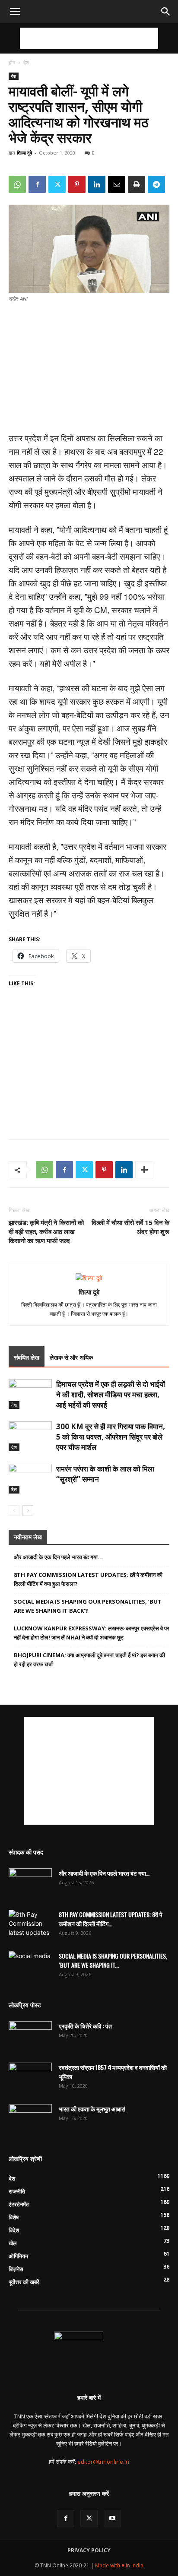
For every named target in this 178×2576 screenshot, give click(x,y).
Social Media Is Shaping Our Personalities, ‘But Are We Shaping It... (113, 1960)
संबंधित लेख (27, 1357)
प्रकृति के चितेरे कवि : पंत (85, 2026)
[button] (15, 12)
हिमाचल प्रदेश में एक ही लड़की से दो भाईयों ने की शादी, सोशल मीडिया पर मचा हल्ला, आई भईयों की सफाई (111, 1394)
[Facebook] (37, 184)
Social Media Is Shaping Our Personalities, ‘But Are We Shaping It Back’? (88, 1606)
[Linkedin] (97, 184)
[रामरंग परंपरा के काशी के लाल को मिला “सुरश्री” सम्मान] (30, 1479)
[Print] (137, 184)
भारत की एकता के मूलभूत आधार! (92, 2109)
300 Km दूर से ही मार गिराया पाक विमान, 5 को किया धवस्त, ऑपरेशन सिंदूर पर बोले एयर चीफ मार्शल (111, 1437)
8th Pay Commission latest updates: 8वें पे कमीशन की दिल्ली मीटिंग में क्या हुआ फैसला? (88, 1579)
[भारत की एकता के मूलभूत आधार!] (30, 2119)
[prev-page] (14, 1511)
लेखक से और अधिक (71, 1357)
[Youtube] (112, 2519)
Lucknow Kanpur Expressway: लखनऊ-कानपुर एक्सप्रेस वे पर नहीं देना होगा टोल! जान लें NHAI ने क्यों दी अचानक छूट (92, 1633)
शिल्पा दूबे (24, 153)
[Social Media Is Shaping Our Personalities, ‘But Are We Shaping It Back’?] (30, 1966)
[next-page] (28, 1511)
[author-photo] (89, 1278)
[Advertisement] (89, 38)
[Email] (117, 184)
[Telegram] (156, 184)
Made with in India (119, 2565)
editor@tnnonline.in (103, 2462)
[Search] (166, 12)
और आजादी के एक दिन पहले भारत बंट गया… (58, 1557)
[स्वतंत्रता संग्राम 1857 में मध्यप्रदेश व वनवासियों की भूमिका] (30, 2078)
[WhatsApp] (17, 184)
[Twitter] (57, 184)
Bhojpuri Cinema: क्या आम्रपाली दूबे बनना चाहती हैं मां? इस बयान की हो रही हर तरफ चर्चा (89, 1660)
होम (12, 62)
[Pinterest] (77, 184)
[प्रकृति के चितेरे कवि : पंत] (30, 2036)
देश (26, 62)
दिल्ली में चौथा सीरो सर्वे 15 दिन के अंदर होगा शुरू (130, 1227)
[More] (144, 1170)
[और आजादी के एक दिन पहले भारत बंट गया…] (30, 1883)
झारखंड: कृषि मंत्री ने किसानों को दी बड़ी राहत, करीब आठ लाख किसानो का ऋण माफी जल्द (46, 1231)
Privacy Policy (89, 2550)
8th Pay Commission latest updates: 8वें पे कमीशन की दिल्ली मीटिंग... (111, 1919)
